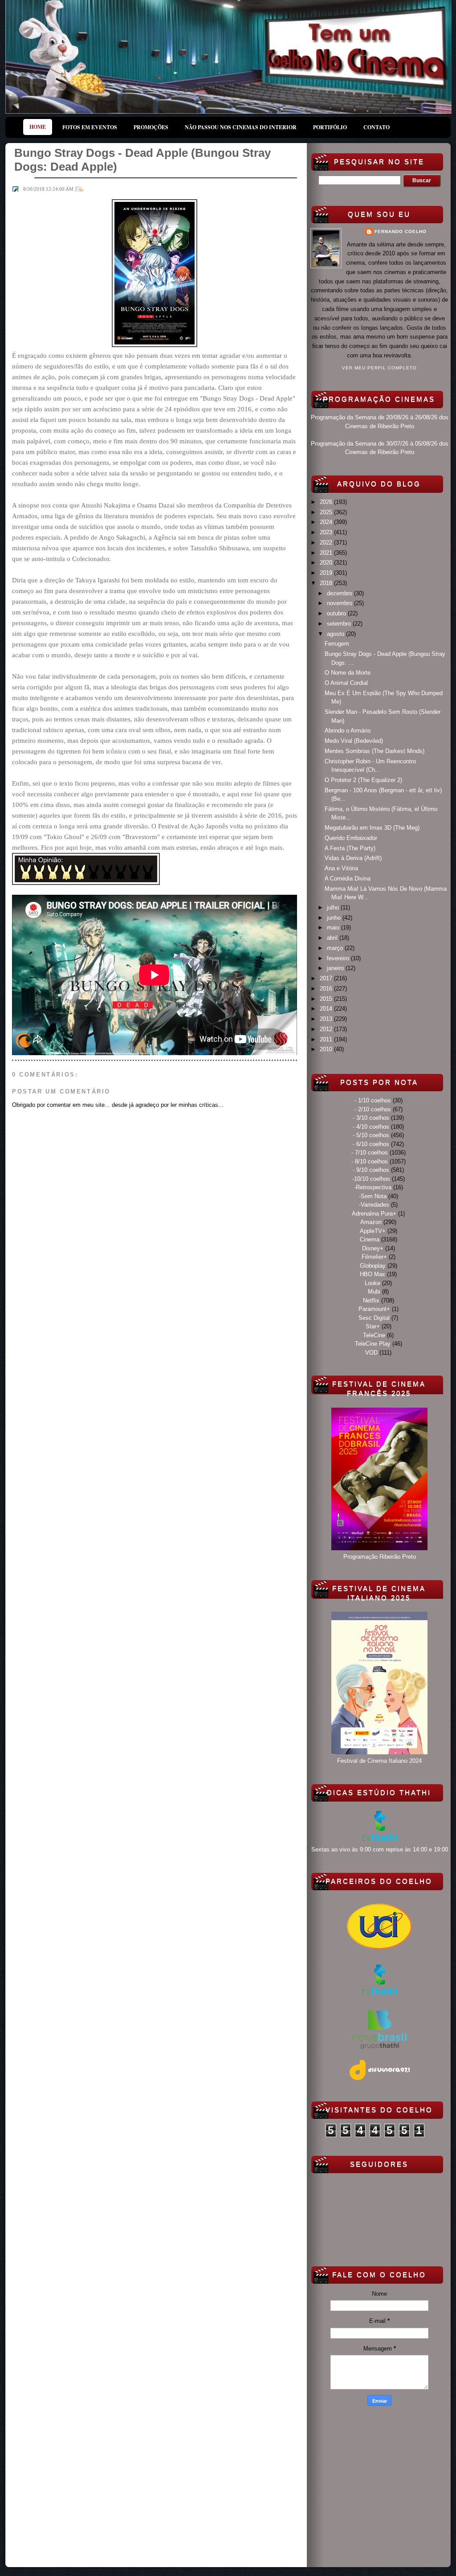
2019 (327, 573)
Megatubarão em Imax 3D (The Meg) (372, 828)
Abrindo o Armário (348, 731)
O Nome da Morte (348, 673)
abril (333, 938)
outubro (337, 613)
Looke (373, 1283)
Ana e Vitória (341, 868)
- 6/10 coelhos (371, 1144)
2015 (327, 999)
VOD (371, 1353)
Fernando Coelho (401, 231)
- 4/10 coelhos (371, 1127)
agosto (336, 634)
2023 (327, 532)
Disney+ (373, 1248)
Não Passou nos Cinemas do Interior (241, 127)
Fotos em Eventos (90, 127)
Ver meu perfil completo (379, 368)
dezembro (340, 593)
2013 (327, 1019)
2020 (327, 563)
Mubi (374, 1292)
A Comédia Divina (348, 878)
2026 (327, 502)
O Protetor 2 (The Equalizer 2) (363, 780)
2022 (327, 543)
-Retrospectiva (373, 1187)
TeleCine (374, 1335)
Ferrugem (337, 644)
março (336, 948)
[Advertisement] (379, 2485)
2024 (327, 522)
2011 (327, 1039)
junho (335, 918)
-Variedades (374, 1205)
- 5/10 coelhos (371, 1135)
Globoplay (373, 1266)
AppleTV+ (373, 1231)
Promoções (151, 127)
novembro (340, 603)
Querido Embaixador (351, 838)
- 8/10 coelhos (370, 1161)
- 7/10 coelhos (370, 1153)
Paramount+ (374, 1309)
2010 (327, 1049)
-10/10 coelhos (371, 1179)
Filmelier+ (374, 1257)
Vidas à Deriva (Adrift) (353, 858)
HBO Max (373, 1274)
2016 (327, 989)
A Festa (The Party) (350, 848)
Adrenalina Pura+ (374, 1214)
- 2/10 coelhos (373, 1109)
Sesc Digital (374, 1318)
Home (38, 127)
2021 (327, 553)
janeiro (336, 968)
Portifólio (330, 127)
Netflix (371, 1300)
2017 (327, 978)
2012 (327, 1029)
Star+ (373, 1326)
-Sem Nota (373, 1196)
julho (334, 907)
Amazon (371, 1222)
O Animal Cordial (346, 683)
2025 (327, 512)
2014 (327, 1009)
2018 (327, 583)
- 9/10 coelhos (371, 1170)
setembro (340, 624)
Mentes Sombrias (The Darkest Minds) (375, 751)
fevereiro (339, 958)
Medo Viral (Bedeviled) (354, 741)
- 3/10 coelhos (371, 1118)
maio (334, 928)
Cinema (370, 1239)
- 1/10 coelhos (373, 1100)
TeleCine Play (373, 1344)
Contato (377, 127)
